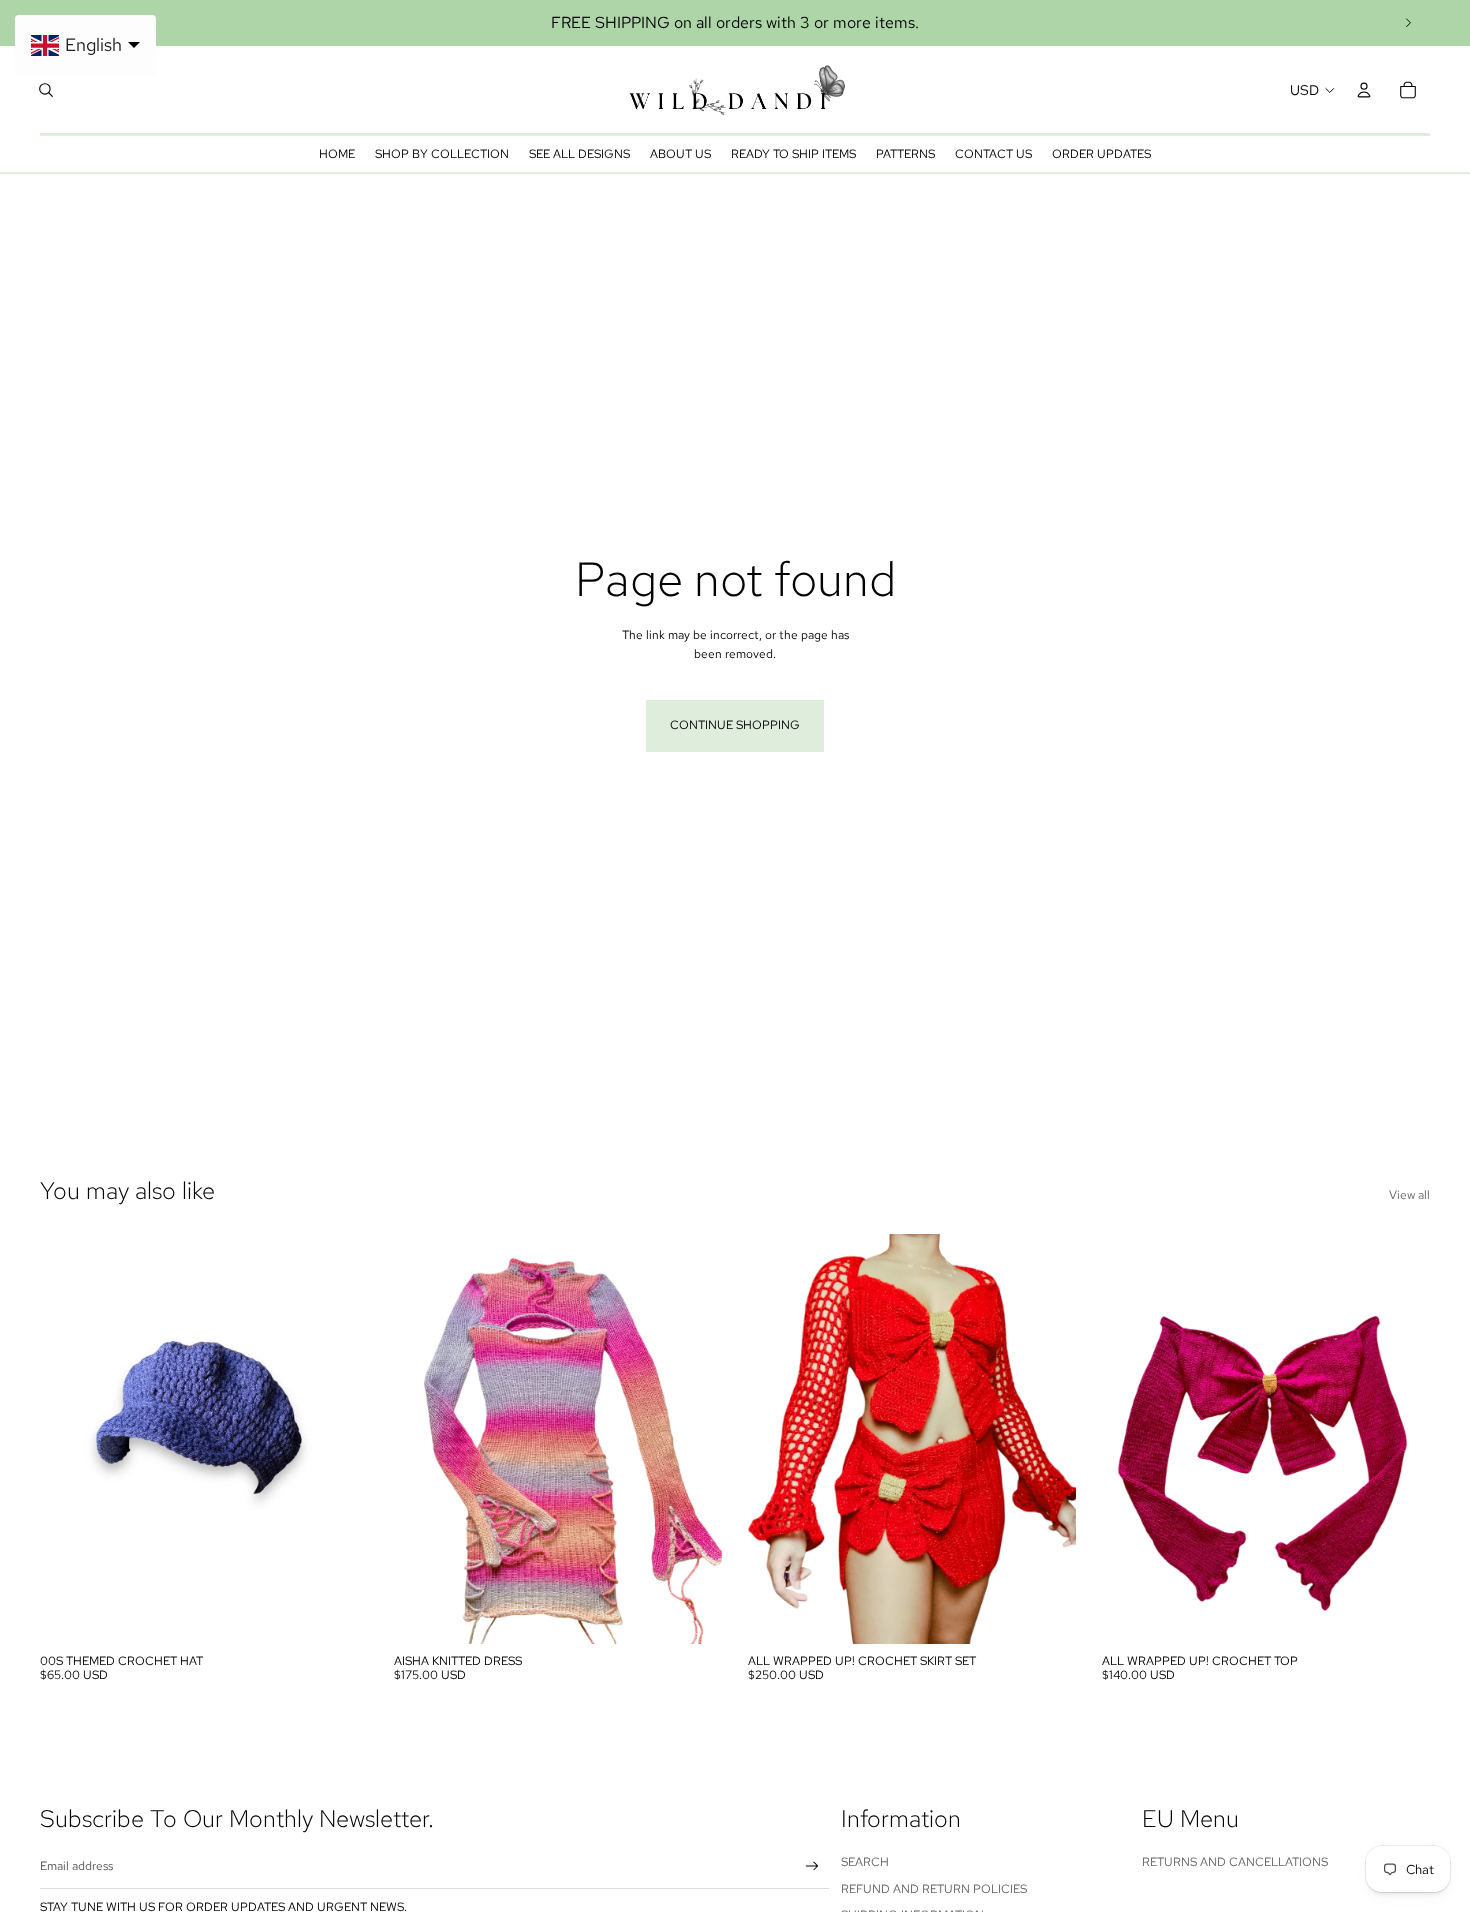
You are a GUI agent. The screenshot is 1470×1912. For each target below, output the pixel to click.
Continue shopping (735, 725)
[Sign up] (812, 1866)
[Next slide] (1408, 23)
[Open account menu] (1364, 90)
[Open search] (46, 90)
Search (865, 1862)
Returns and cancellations (1235, 1862)
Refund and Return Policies (934, 1889)
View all (1409, 1195)
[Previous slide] (70, 1439)
